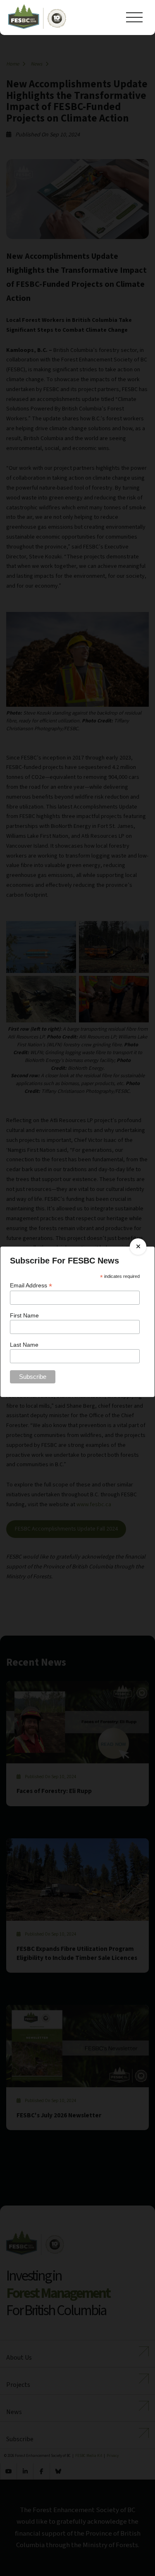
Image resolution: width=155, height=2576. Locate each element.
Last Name (24, 1345)
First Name (24, 1315)
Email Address (31, 1286)
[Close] (138, 1247)
